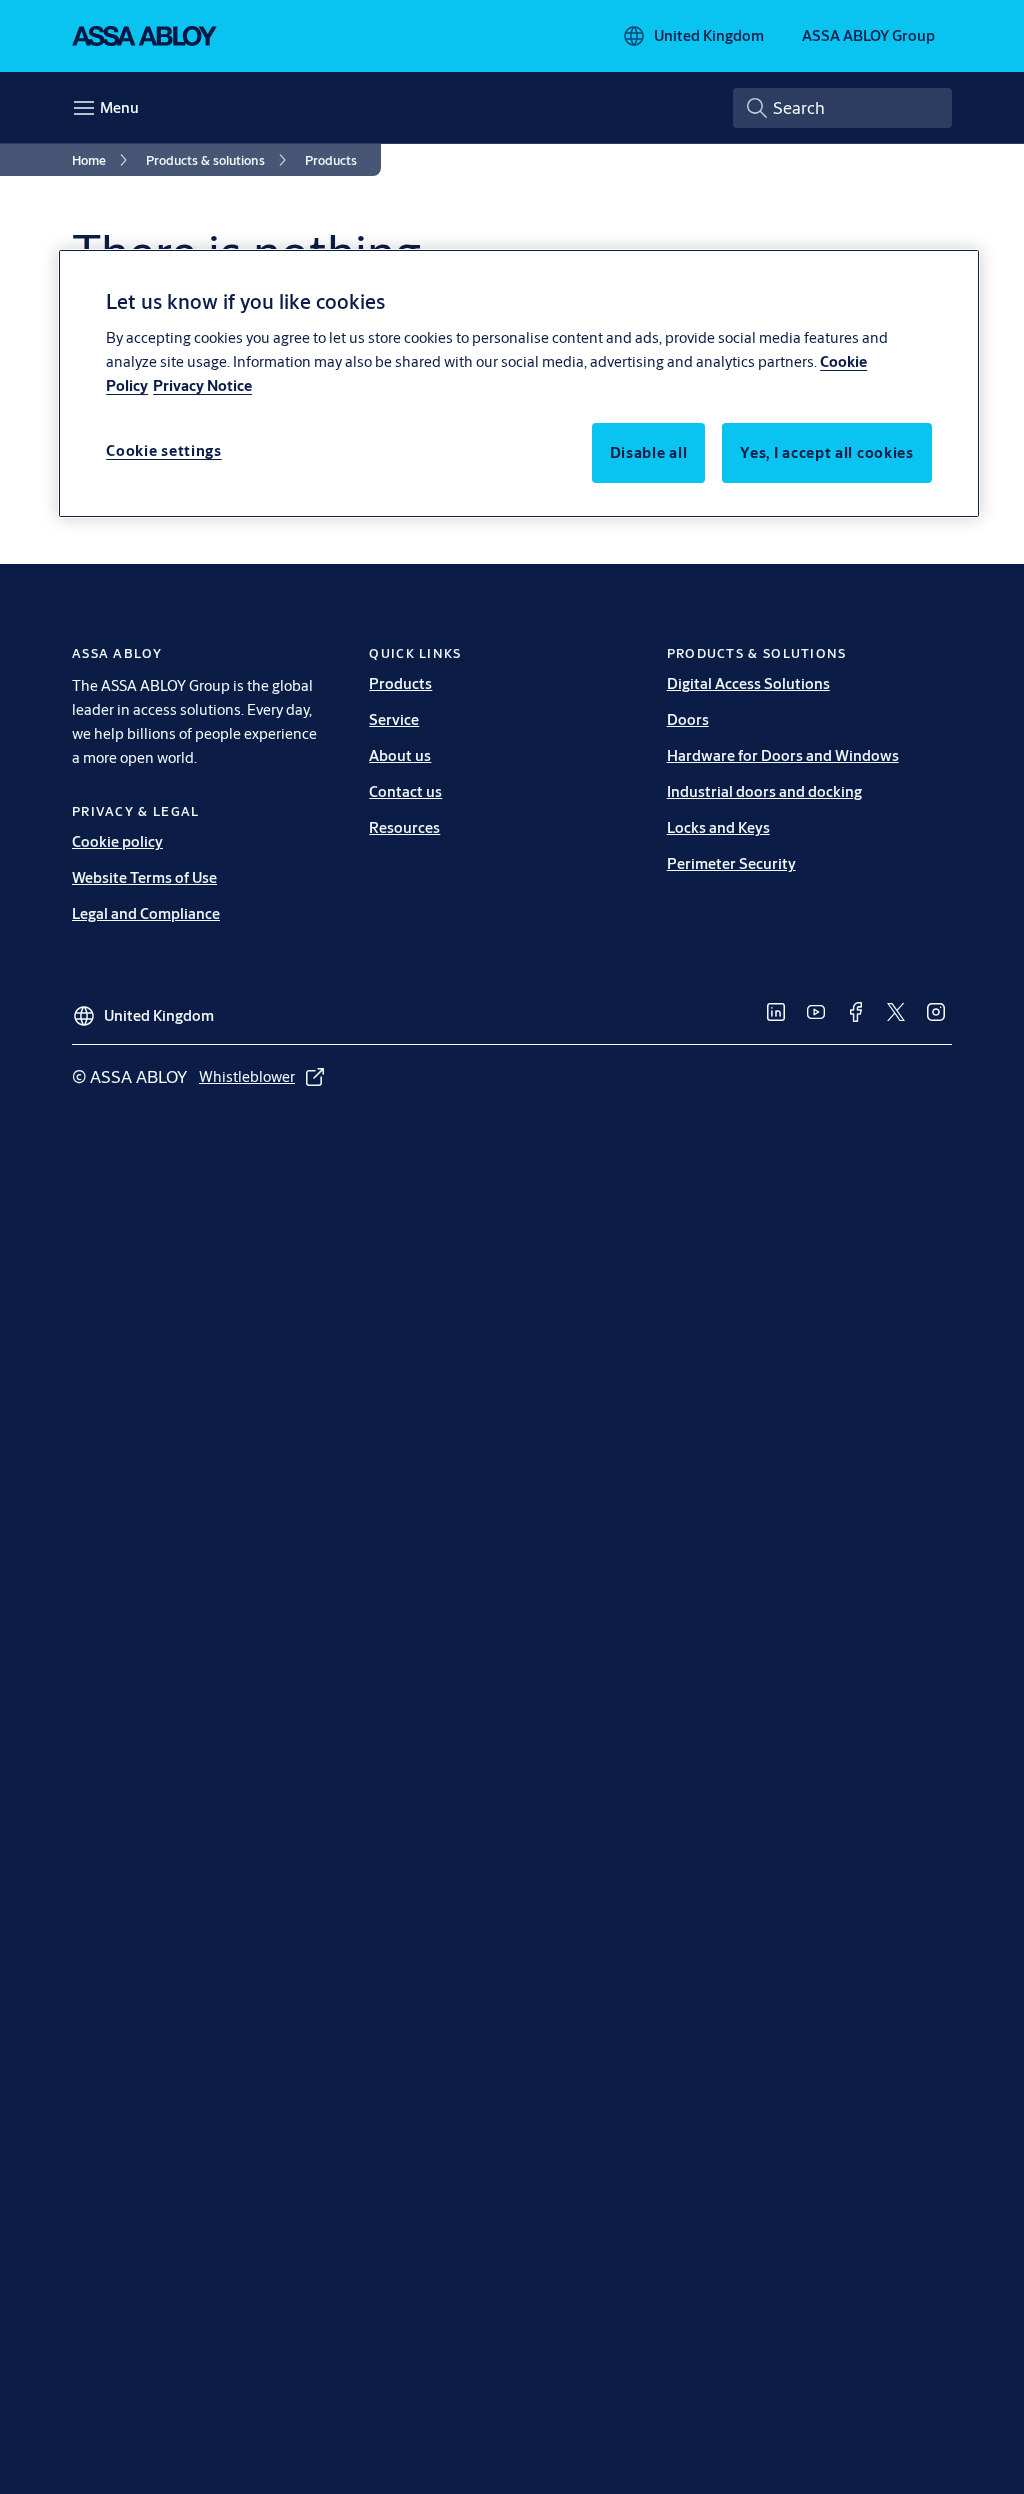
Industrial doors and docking (764, 791)
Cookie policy (117, 841)
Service (394, 719)
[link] (103, 160)
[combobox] (842, 108)
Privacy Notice (202, 385)
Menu (119, 107)
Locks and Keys (718, 827)
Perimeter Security (731, 863)
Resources (404, 827)
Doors (688, 719)
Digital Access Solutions (748, 683)
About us (400, 755)
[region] (519, 383)
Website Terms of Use (144, 877)
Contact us (405, 791)
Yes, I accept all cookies (827, 452)
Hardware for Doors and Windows (783, 755)
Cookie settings (164, 450)
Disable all (649, 452)
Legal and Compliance (146, 913)
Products (400, 683)
